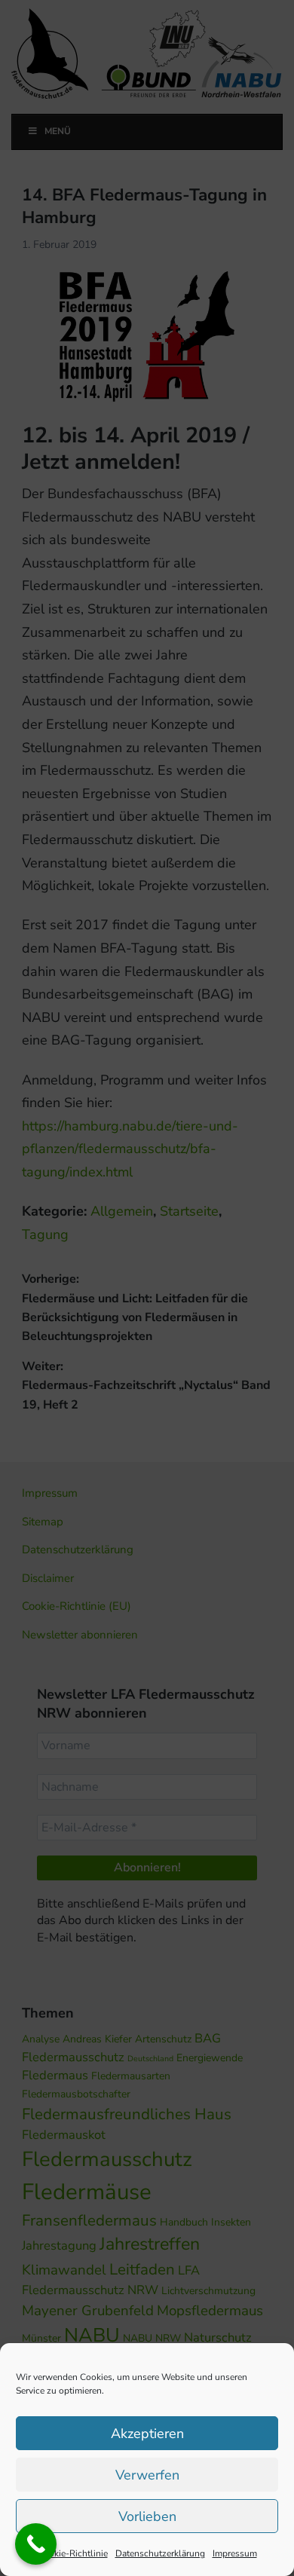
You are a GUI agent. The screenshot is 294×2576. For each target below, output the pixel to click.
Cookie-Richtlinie (73, 2553)
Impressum (235, 2553)
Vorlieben (147, 2516)
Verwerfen (147, 2475)
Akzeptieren (147, 2434)
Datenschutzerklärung (160, 2553)
